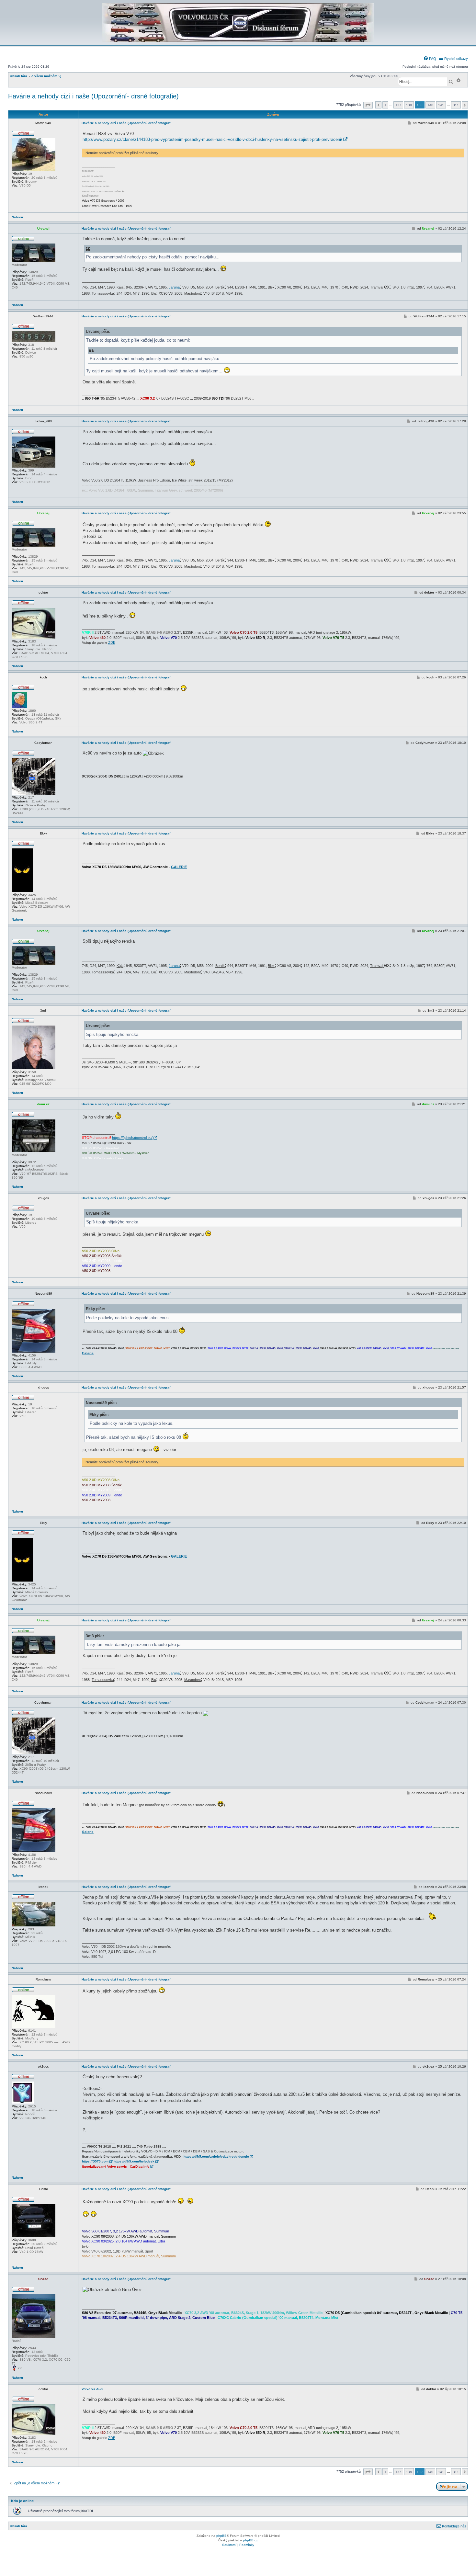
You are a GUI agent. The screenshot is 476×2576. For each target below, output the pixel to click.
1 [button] (385, 105)
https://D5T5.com (95, 2161)
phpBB (221, 2536)
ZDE (112, 642)
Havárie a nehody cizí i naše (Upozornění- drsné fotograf (126, 123)
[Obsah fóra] (238, 41)
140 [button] (430, 105)
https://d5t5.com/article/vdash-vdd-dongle (216, 2156)
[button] (368, 105)
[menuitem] (430, 59)
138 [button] (409, 105)
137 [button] (398, 105)
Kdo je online (22, 2501)
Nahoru (17, 217)
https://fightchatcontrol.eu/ (132, 1138)
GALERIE (179, 867)
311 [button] (456, 105)
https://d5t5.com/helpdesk (134, 2161)
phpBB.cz (250, 2540)
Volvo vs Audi (92, 2389)
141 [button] (441, 105)
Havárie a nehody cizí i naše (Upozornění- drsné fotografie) (93, 96)
